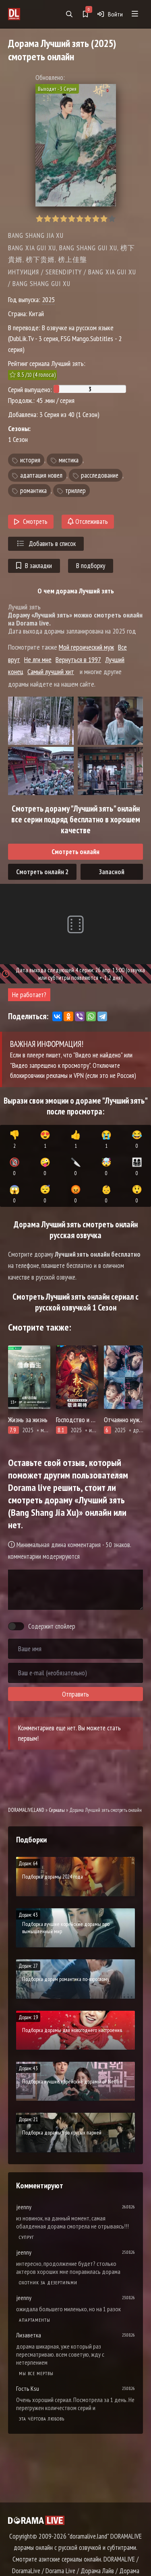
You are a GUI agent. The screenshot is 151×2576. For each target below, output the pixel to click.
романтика (33, 491)
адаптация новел (41, 475)
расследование (100, 475)
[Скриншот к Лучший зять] (41, 721)
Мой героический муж (86, 647)
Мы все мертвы (36, 2373)
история (30, 460)
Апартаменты (35, 2320)
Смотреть (35, 521)
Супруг (27, 2237)
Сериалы (57, 1810)
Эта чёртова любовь (42, 2419)
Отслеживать (91, 521)
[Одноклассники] (68, 1016)
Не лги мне (38, 659)
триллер (75, 491)
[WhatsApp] (91, 1016)
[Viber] (80, 1016)
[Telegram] (102, 1016)
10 (112, 219)
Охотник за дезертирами (48, 2283)
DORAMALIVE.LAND (26, 1810)
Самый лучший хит (51, 672)
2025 (48, 300)
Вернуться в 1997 (78, 659)
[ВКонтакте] (57, 1016)
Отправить (75, 1694)
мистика (69, 460)
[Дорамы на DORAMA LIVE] (25, 14)
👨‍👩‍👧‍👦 (137, 1167)
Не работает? (29, 995)
